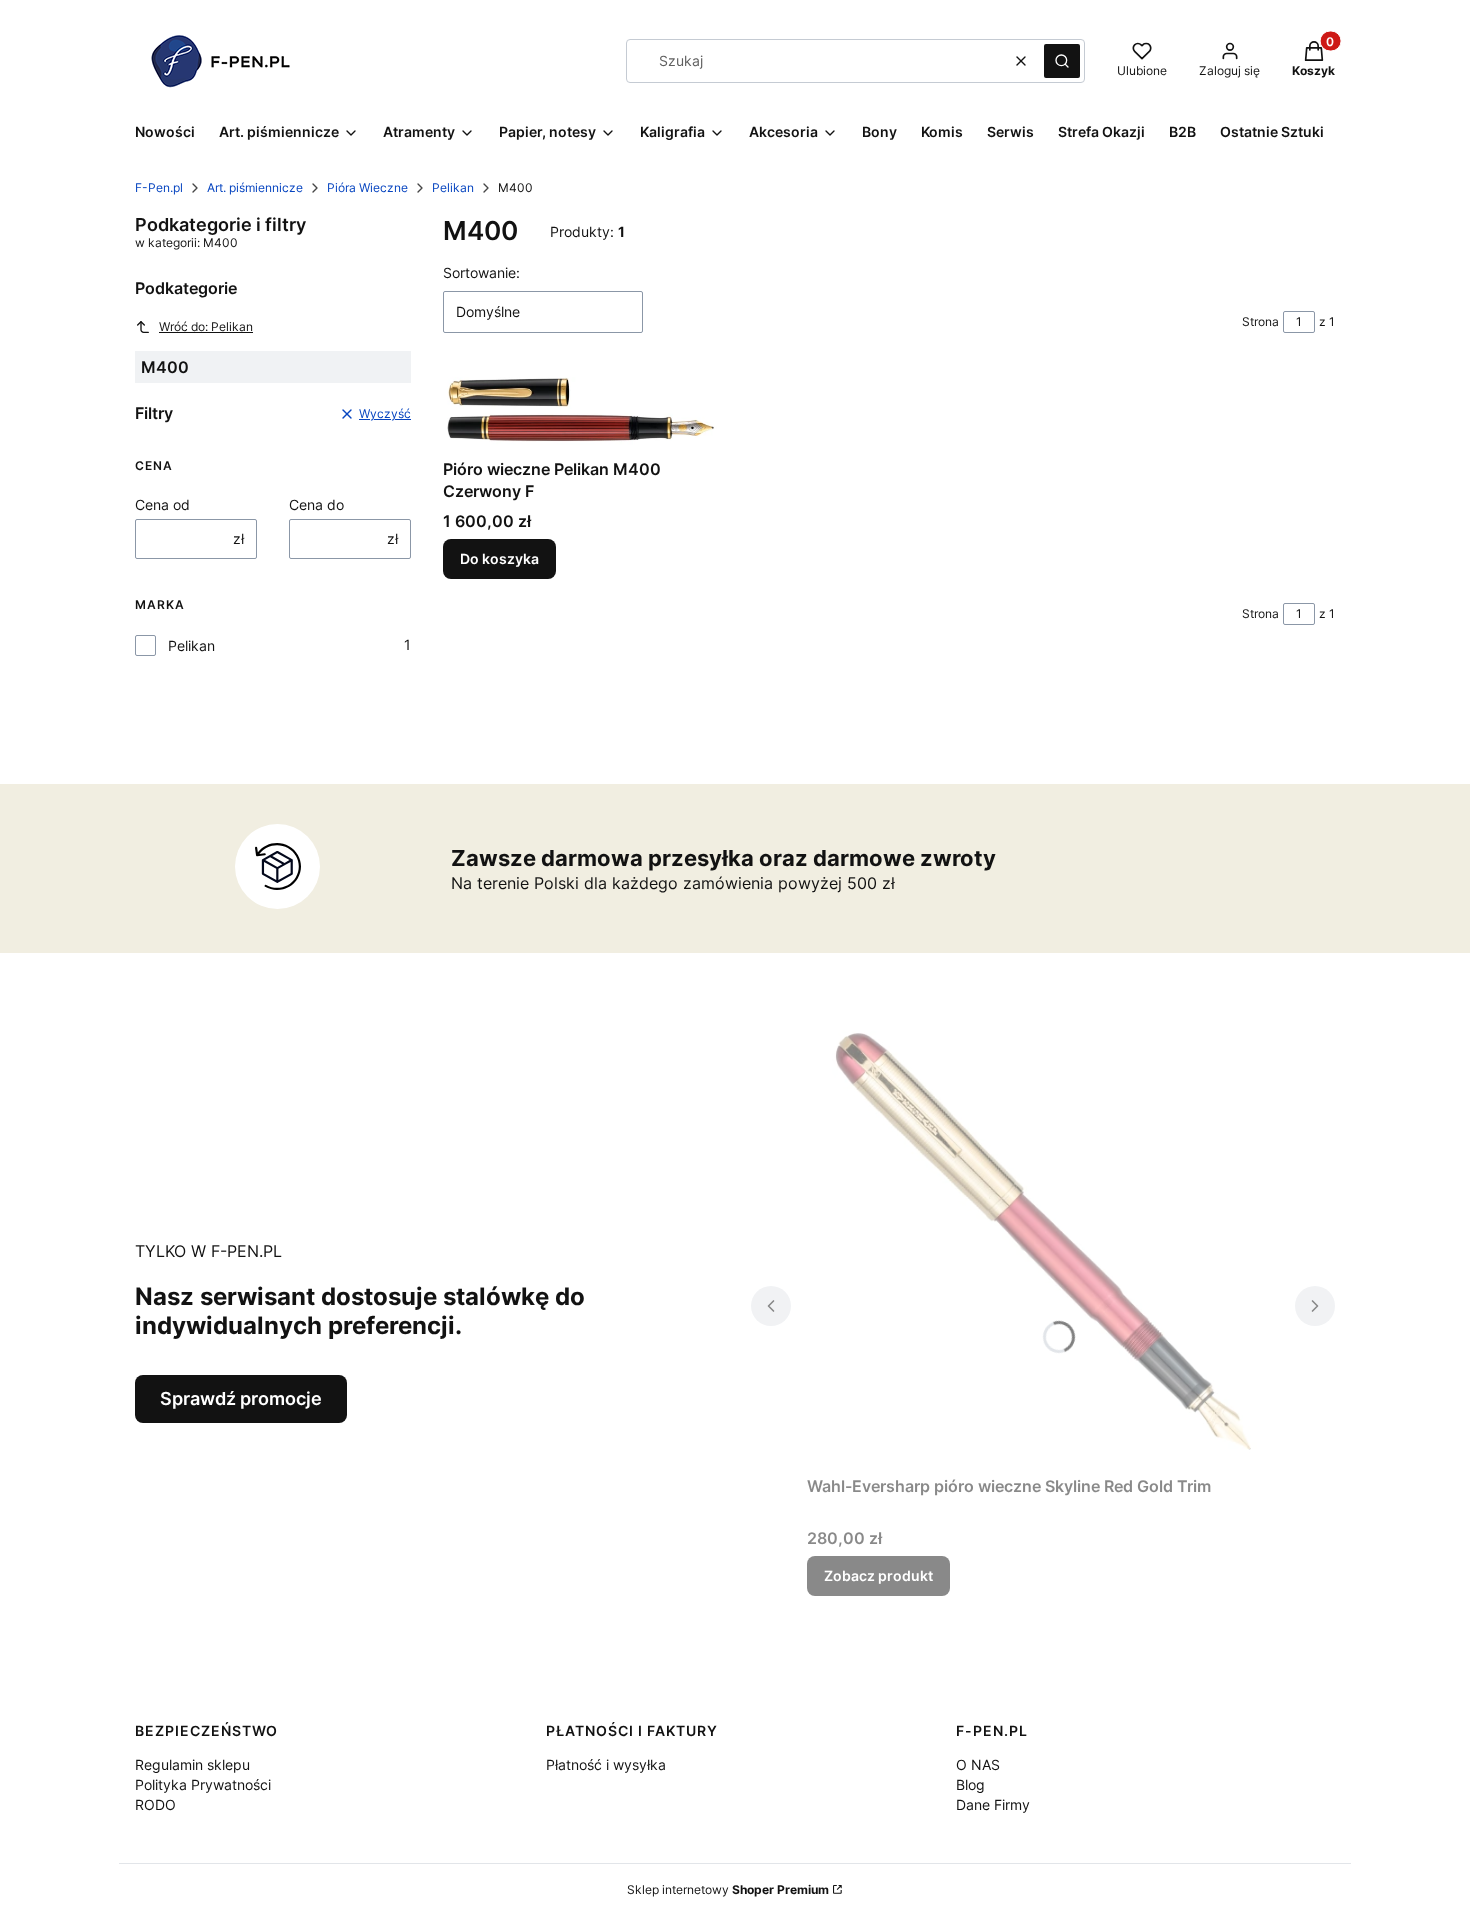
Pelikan (453, 187)
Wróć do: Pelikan (206, 326)
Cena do (316, 504)
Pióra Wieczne (367, 187)
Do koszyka (499, 558)
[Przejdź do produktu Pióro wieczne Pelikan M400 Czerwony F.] (581, 411)
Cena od (162, 504)
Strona (1260, 321)
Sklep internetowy (728, 1889)
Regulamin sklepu (192, 1764)
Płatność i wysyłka (606, 1764)
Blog (970, 1784)
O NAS (978, 1764)
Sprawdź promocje (241, 1398)
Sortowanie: (481, 272)
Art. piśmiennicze (255, 187)
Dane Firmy (993, 1804)
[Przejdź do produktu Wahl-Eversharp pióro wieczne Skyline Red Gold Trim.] (1043, 1242)
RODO (155, 1804)
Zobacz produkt (878, 1575)
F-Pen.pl (159, 187)
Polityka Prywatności (203, 1784)
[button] (1062, 61)
